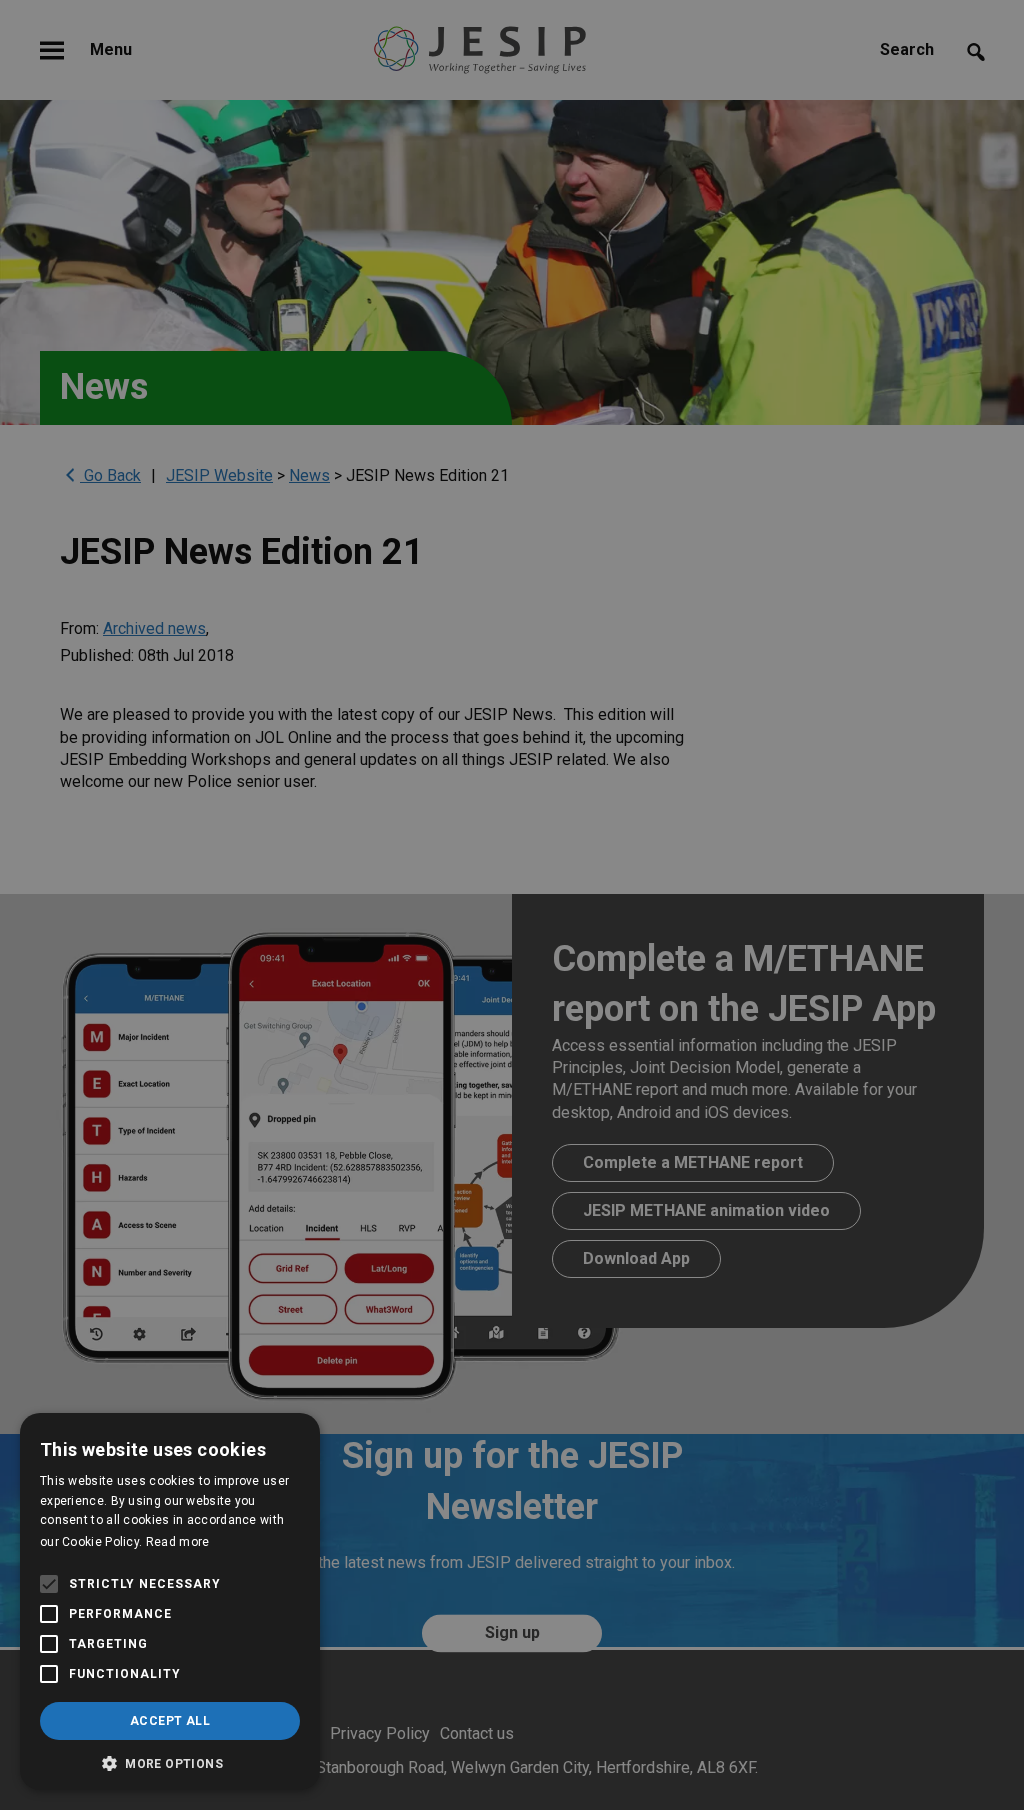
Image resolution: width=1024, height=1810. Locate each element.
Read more (178, 1542)
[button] (170, 1761)
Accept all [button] (170, 1721)
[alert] (512, 905)
